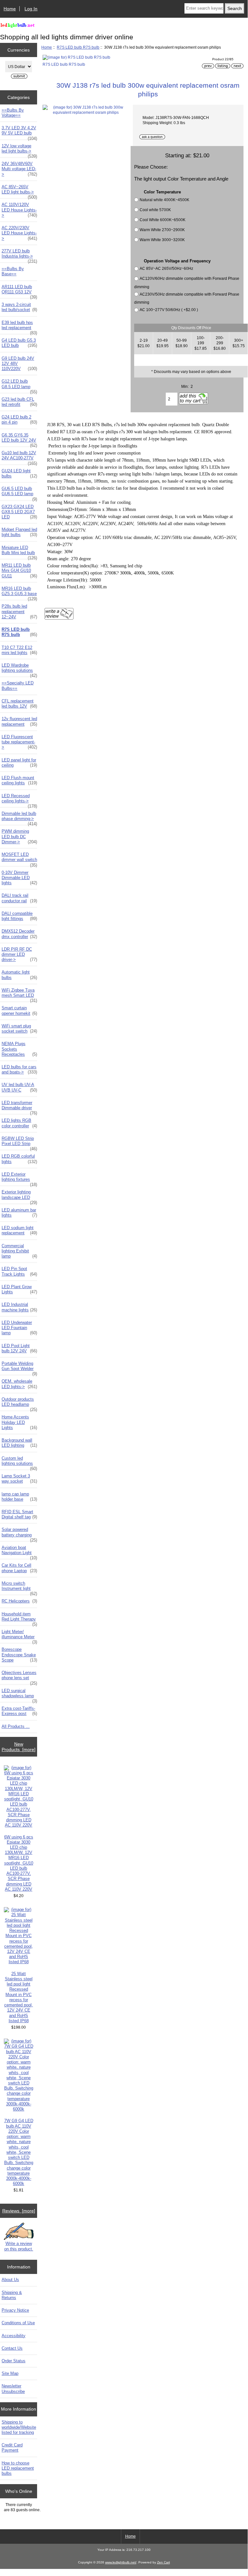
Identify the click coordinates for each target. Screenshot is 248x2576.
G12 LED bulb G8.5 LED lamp (19, 386)
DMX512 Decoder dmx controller (19, 934)
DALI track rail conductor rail (19, 898)
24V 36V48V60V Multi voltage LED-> (19, 169)
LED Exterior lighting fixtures (19, 1179)
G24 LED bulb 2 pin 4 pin (19, 420)
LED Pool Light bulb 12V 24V (19, 1348)
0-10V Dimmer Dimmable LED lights (19, 878)
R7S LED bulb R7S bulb (78, 47)
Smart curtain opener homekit (19, 1010)
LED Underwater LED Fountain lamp (19, 1328)
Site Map (10, 2373)
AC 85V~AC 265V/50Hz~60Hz (166, 269)
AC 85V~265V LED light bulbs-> (19, 191)
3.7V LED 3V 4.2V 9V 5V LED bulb (19, 132)
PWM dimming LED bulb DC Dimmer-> (19, 836)
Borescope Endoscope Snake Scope (19, 1655)
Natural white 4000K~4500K (164, 200)
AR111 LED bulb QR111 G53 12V (19, 291)
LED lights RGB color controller (19, 1123)
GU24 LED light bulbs (19, 473)
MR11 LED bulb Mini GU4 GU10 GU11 (19, 570)
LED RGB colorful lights (19, 1159)
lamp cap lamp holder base (19, 1497)
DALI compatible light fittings (19, 916)
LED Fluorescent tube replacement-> (19, 742)
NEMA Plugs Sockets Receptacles (19, 1049)
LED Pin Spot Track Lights (19, 1271)
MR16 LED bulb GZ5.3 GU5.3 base (19, 593)
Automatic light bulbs (19, 975)
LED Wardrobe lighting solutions (19, 670)
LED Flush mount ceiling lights (19, 780)
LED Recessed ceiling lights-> (19, 800)
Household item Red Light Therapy (19, 1618)
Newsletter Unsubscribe (13, 2389)
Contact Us (12, 2348)
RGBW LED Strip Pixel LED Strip (19, 1143)
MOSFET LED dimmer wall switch (19, 859)
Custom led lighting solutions (19, 1463)
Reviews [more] (19, 2211)
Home (10, 9)
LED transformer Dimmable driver (19, 1107)
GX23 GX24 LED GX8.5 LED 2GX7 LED (19, 512)
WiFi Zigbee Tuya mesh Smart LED (19, 994)
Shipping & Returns (12, 2295)
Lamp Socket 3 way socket (19, 1479)
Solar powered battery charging (19, 1534)
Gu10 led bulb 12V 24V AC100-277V (19, 457)
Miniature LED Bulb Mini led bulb (19, 552)
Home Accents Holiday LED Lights (19, 1422)
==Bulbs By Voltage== (13, 113)
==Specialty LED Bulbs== (18, 686)
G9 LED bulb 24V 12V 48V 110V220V (19, 363)
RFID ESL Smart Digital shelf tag (19, 1514)
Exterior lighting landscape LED (19, 1196)
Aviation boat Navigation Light (19, 1552)
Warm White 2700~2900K (162, 230)
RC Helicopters (19, 1601)
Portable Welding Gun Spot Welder (19, 1368)
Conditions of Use (18, 2323)
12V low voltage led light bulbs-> (19, 150)
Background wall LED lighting (19, 1443)
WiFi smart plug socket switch (19, 1028)
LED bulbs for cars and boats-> (19, 1069)
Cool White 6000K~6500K (163, 220)
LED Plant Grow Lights (19, 1289)
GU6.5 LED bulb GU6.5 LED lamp (19, 493)
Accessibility (14, 2336)
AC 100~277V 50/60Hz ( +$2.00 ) (169, 310)
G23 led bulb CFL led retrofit (19, 402)
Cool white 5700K (155, 210)
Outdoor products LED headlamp (19, 1404)
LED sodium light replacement (19, 1230)
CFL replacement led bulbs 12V (19, 704)
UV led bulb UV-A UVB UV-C (19, 1087)
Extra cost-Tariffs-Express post (19, 1711)
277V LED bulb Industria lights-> (19, 255)
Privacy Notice (15, 2310)
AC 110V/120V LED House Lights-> (19, 210)
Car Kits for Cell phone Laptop (19, 1568)
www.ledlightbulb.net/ (121, 2562)
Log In (31, 9)
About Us (10, 2280)
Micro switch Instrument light (19, 1588)
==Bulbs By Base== (13, 271)
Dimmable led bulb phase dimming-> (19, 818)
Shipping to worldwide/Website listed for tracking (19, 2427)
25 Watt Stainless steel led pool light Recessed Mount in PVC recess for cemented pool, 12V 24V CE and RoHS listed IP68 (19, 1997)
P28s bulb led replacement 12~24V (19, 611)
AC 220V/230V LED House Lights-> (19, 233)
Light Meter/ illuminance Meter (19, 1636)
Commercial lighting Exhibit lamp (19, 1251)
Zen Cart (164, 2562)
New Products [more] (19, 1747)
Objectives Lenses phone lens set (19, 1677)
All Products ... (16, 1726)
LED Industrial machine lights (19, 1307)
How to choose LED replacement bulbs (18, 2468)
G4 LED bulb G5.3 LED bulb (19, 343)
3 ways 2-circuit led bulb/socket (19, 307)
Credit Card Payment (12, 2448)
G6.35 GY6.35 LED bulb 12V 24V (19, 439)
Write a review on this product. (19, 2246)
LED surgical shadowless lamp (19, 1695)
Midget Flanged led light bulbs (19, 532)
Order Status (14, 2361)
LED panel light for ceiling (19, 763)
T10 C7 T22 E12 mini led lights (19, 650)
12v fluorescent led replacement (19, 721)
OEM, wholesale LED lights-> (19, 1384)
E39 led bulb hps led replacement (19, 327)
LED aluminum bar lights (19, 1213)
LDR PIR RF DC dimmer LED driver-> (19, 954)
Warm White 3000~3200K (162, 240)
